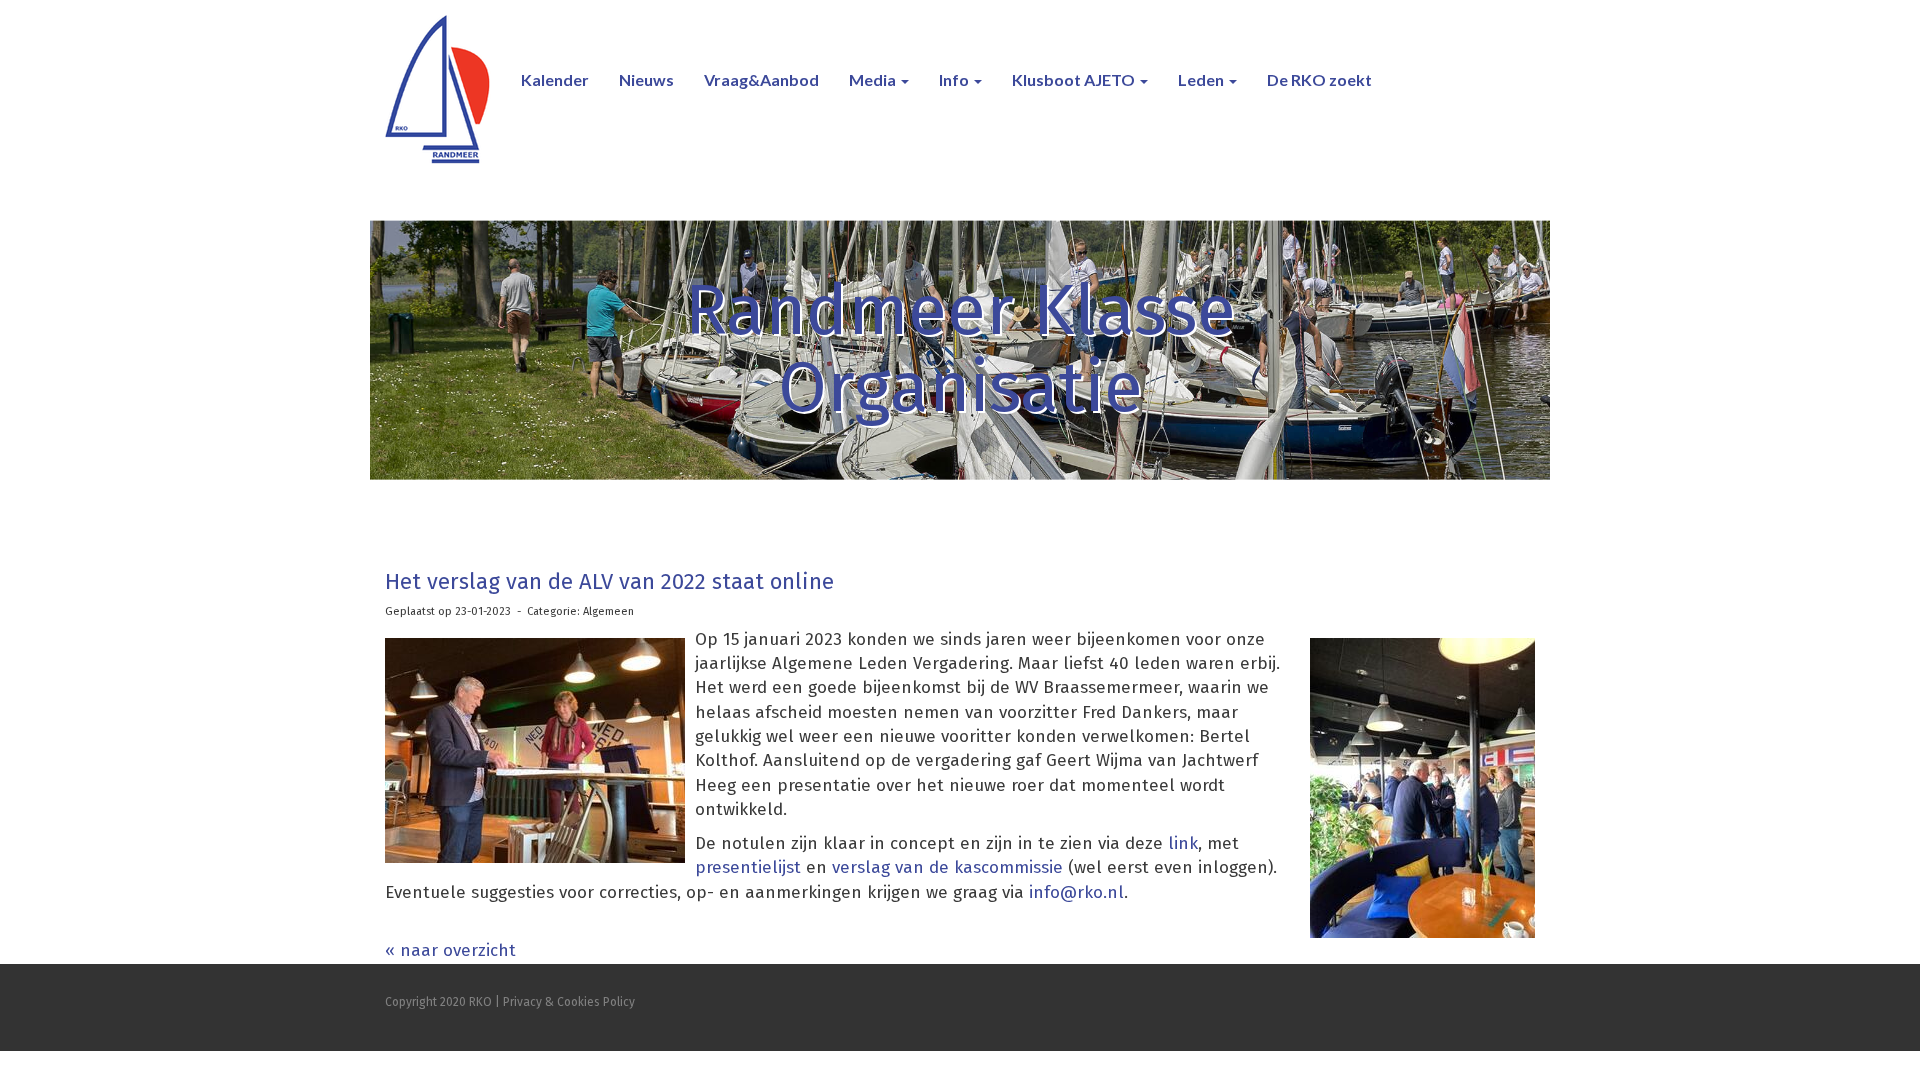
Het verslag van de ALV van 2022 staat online (609, 581)
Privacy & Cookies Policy (569, 1002)
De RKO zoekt (1319, 79)
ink (1186, 843)
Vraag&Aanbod (761, 79)
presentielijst (750, 867)
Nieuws (646, 79)
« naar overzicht (450, 950)
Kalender (555, 79)
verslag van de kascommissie (947, 867)
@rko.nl (1076, 892)
